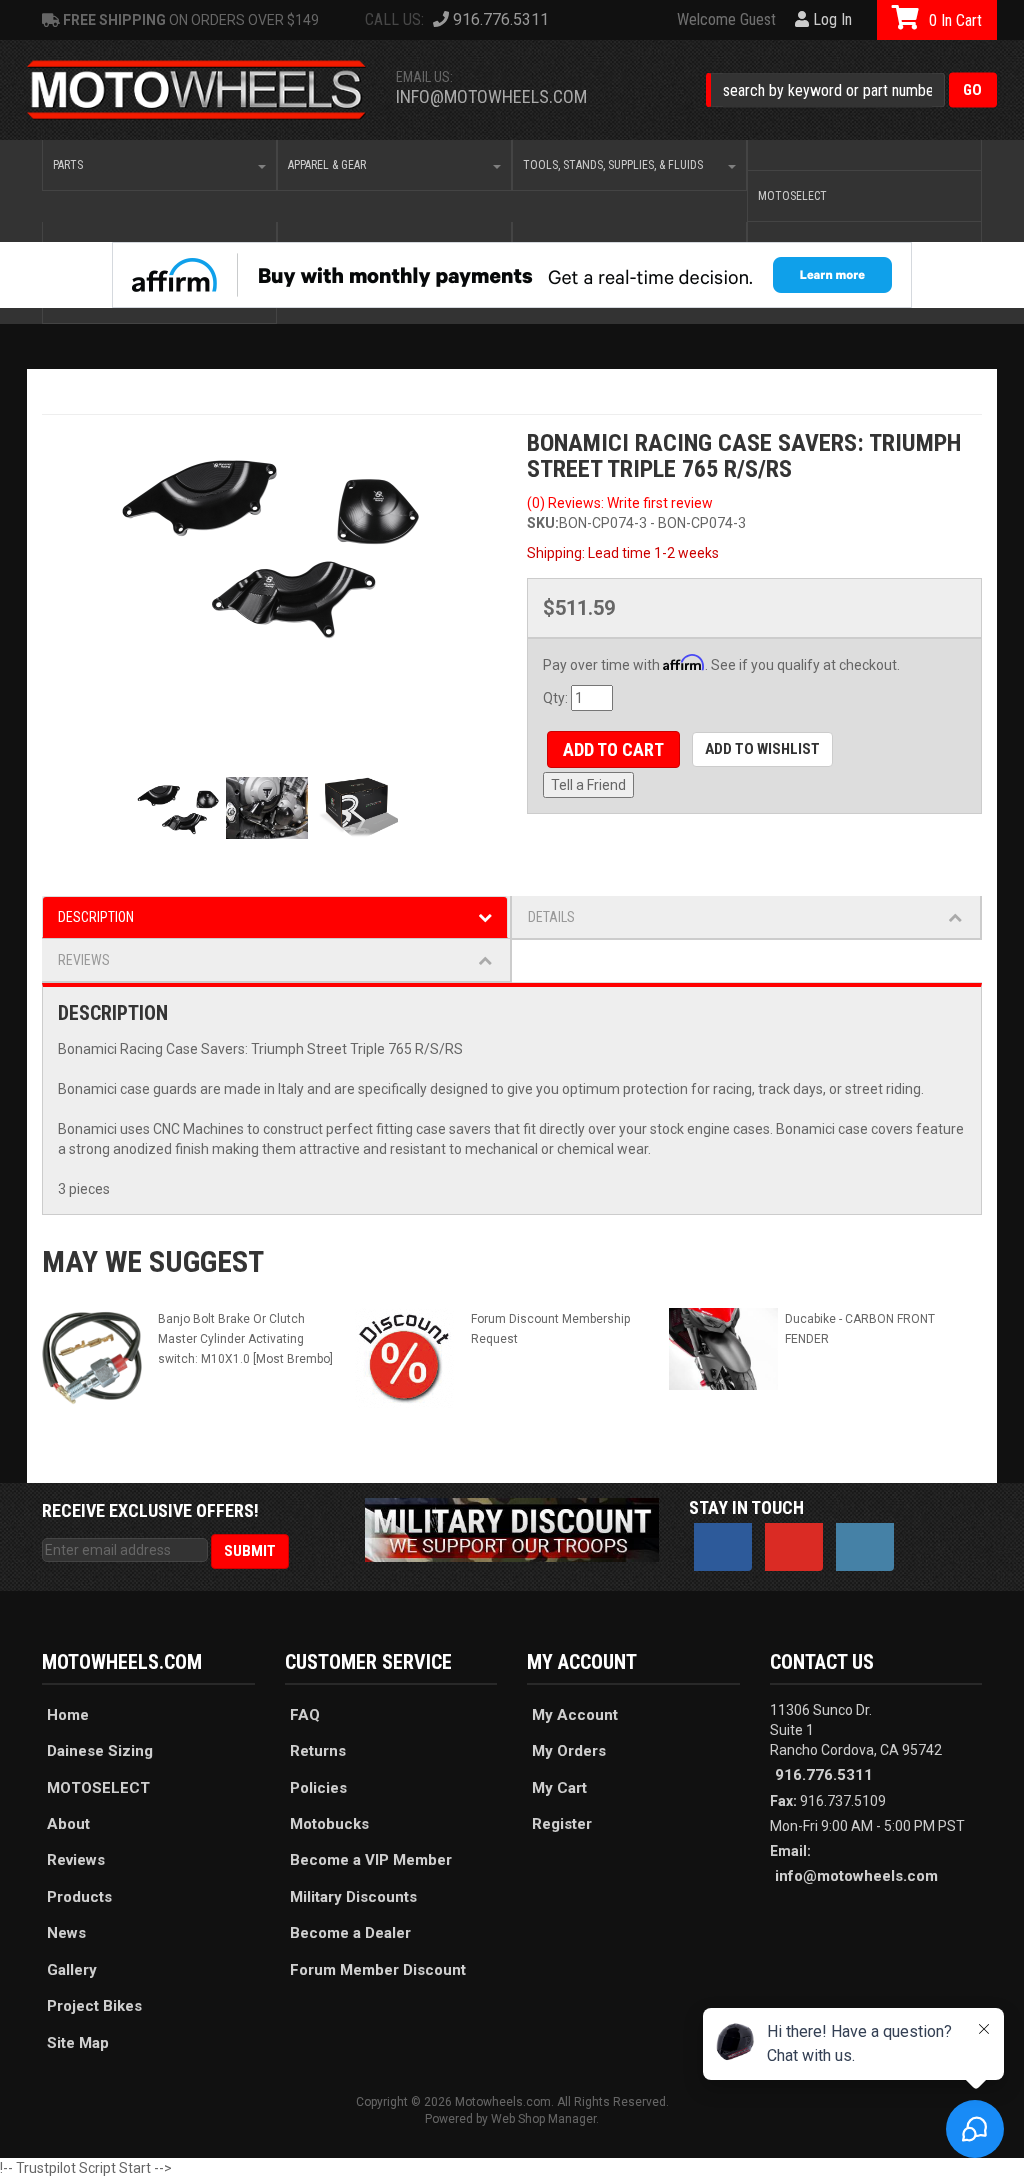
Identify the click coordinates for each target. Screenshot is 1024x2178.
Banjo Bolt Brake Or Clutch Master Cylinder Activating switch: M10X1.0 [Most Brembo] (245, 1339)
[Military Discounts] (511, 1529)
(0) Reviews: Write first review (620, 503)
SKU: (543, 523)
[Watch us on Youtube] (794, 1547)
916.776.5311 (824, 1775)
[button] (851, 90)
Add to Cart (613, 749)
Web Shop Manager (543, 2119)
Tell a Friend (588, 785)
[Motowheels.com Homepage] (197, 90)
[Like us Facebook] (723, 1547)
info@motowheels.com (491, 96)
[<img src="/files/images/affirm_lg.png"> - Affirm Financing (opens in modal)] (512, 275)
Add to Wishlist (762, 749)
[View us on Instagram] (865, 1547)
